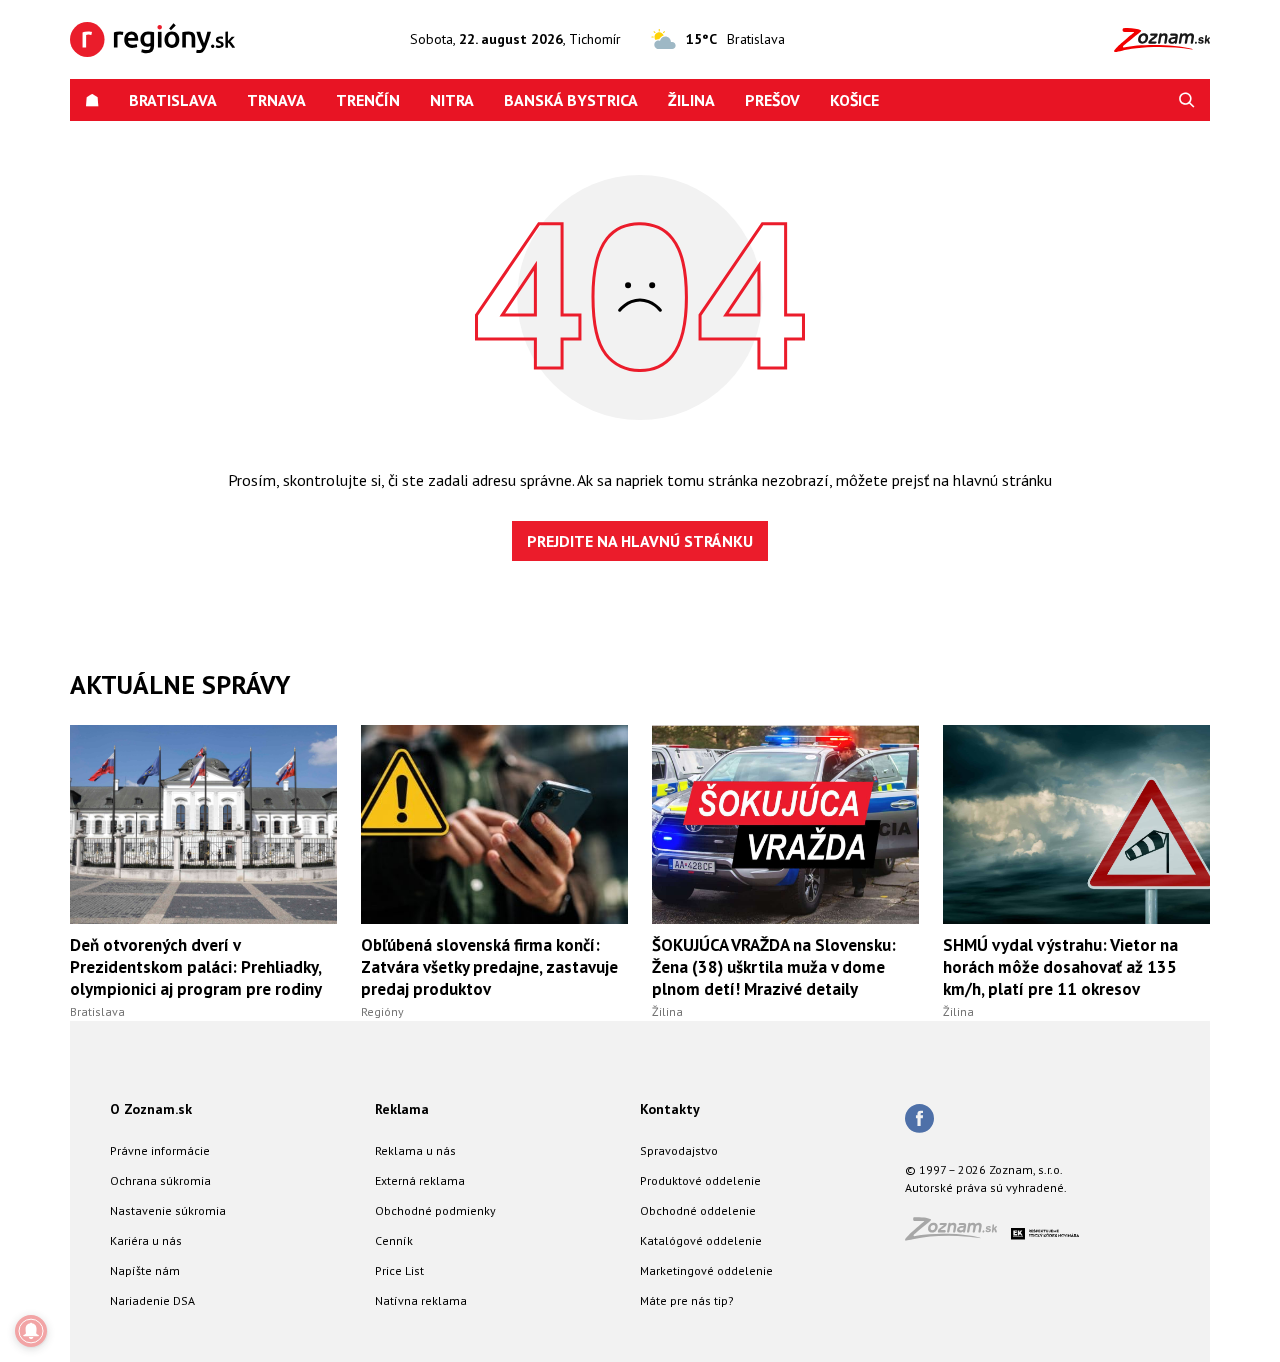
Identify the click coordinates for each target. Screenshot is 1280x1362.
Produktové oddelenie (700, 1180)
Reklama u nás (415, 1150)
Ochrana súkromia (160, 1180)
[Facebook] (919, 1120)
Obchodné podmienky (435, 1210)
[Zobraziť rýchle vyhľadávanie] (1187, 100)
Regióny (382, 1011)
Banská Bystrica (571, 100)
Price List (399, 1270)
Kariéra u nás (146, 1240)
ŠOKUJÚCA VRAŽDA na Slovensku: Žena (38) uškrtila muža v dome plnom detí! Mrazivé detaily (774, 967)
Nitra (452, 100)
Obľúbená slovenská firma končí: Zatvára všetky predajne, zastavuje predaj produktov (489, 967)
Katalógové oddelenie (701, 1240)
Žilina (691, 100)
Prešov (772, 100)
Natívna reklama (421, 1300)
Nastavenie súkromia (168, 1210)
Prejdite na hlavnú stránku (640, 541)
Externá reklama (420, 1180)
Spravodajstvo (679, 1150)
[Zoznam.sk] (958, 1234)
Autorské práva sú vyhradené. (986, 1187)
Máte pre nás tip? (687, 1300)
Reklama (402, 1109)
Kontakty (670, 1109)
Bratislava (173, 100)
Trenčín (368, 100)
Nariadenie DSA (152, 1300)
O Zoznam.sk (151, 1109)
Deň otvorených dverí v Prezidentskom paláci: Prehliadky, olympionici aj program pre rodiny (196, 967)
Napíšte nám (145, 1270)
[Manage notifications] (31, 1331)
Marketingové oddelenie (706, 1270)
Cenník (394, 1240)
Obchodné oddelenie (698, 1210)
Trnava (276, 100)
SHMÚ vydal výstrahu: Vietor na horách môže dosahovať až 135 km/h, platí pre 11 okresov (1060, 967)
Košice (854, 100)
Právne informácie (160, 1150)
